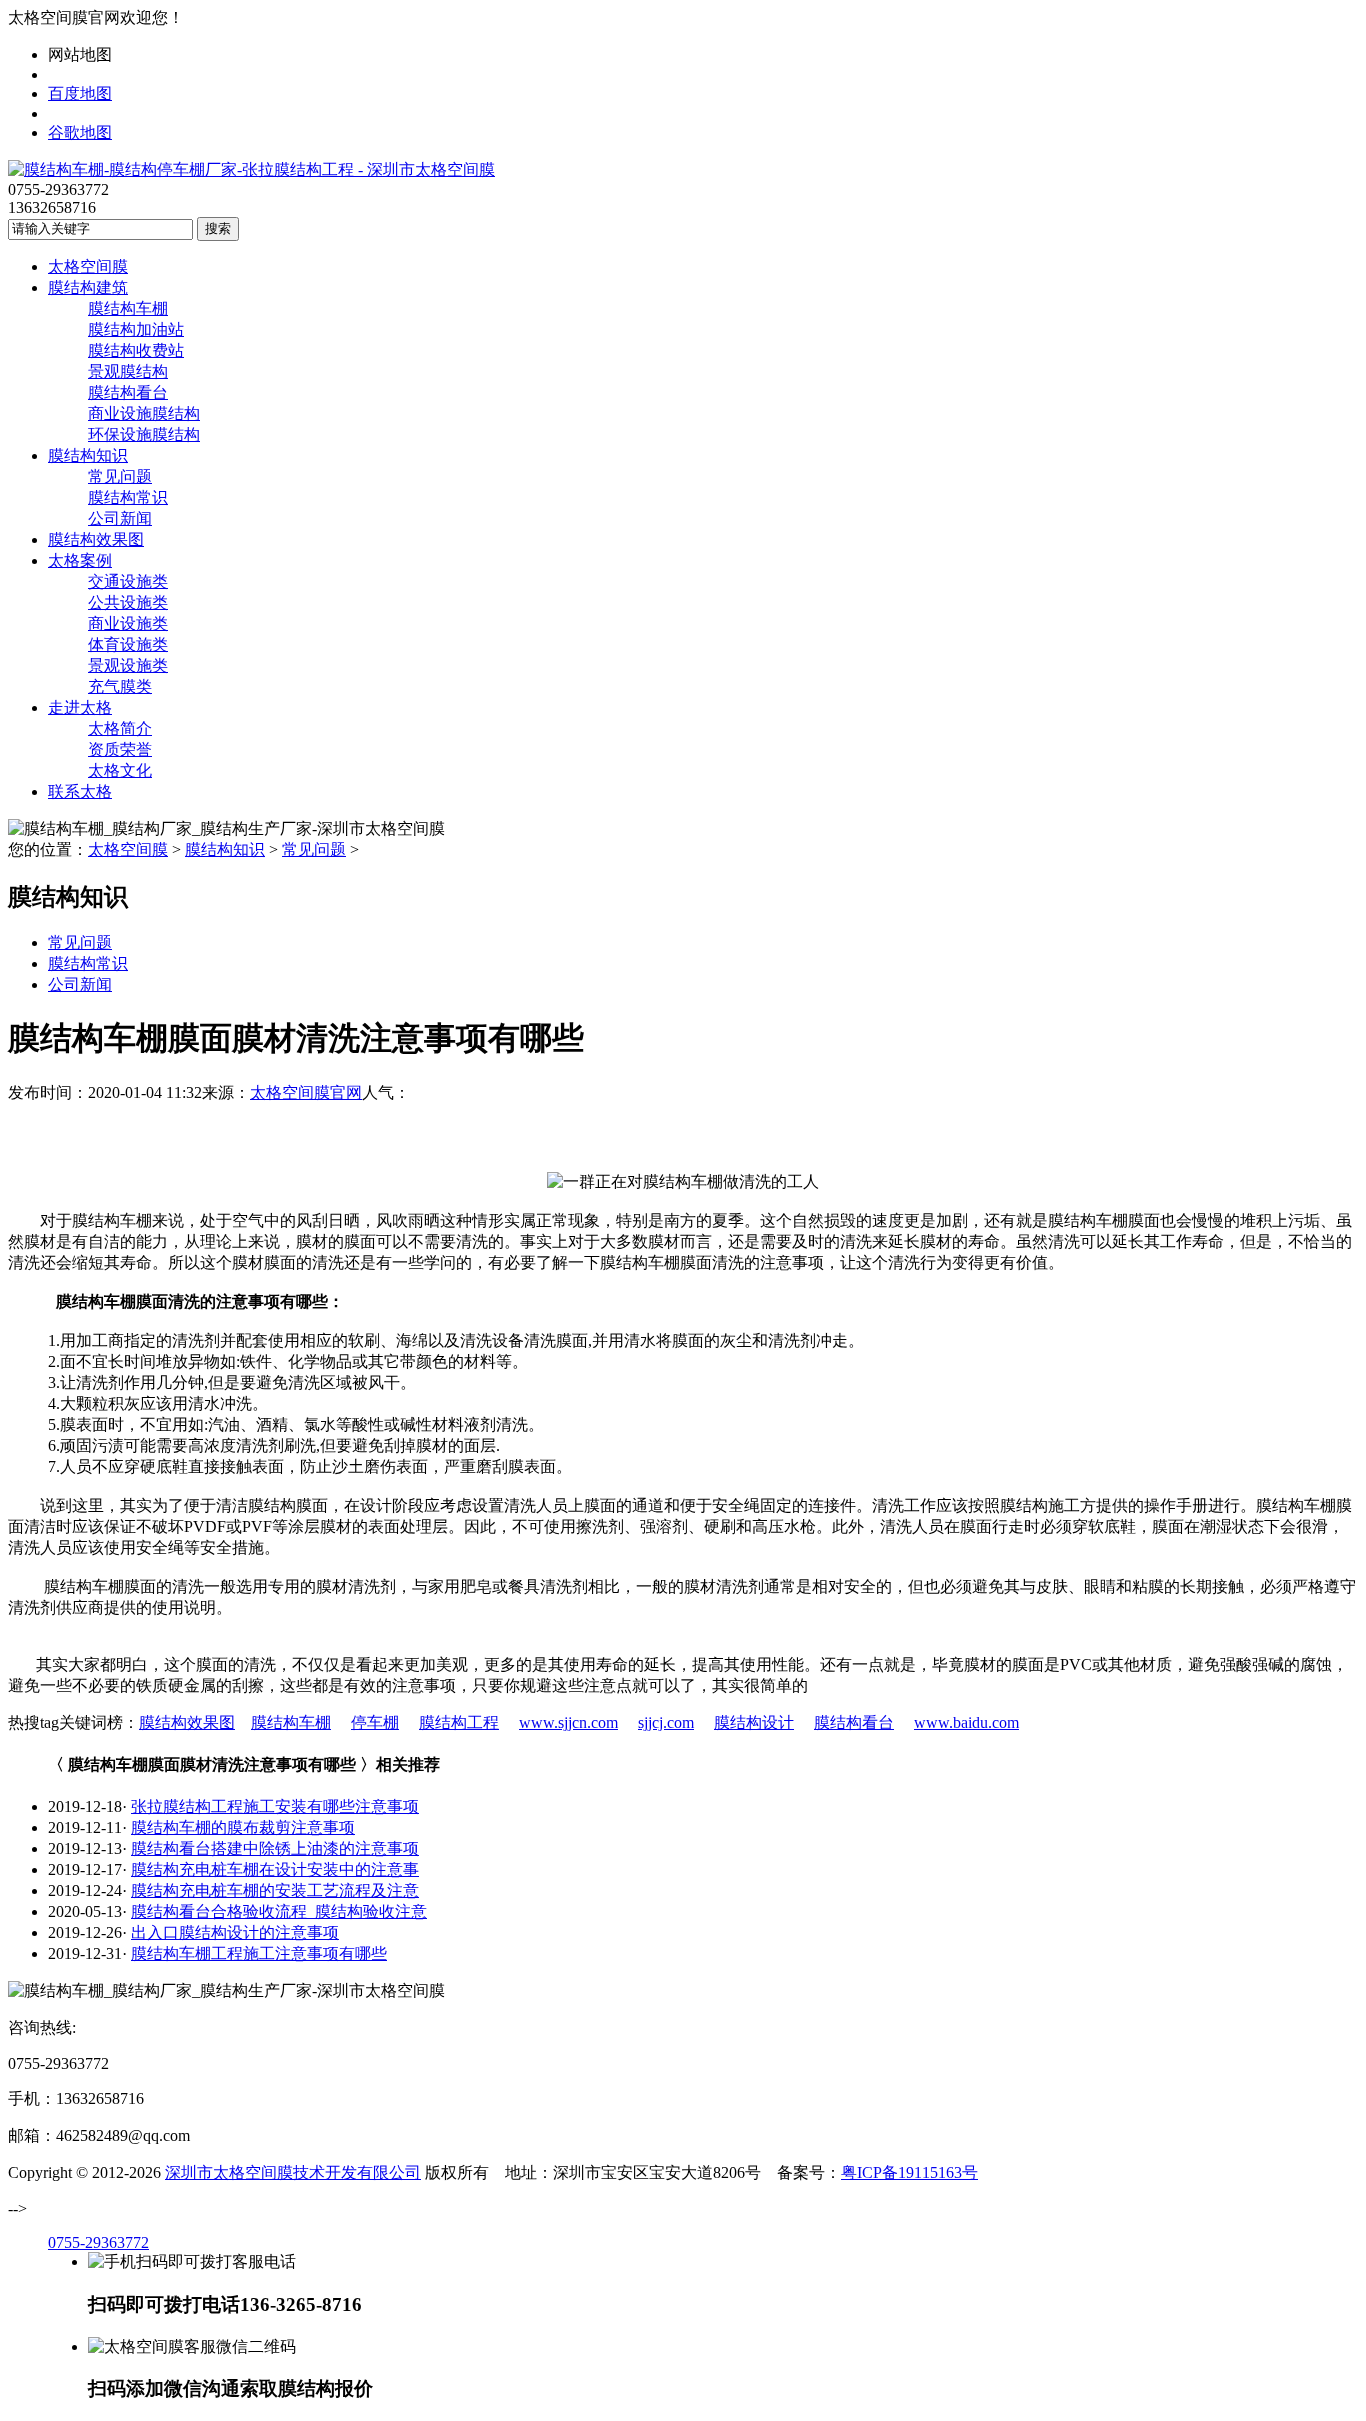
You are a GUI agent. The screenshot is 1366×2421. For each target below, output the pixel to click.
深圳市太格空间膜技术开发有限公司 (293, 2172)
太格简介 (120, 728)
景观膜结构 (128, 371)
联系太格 (80, 791)
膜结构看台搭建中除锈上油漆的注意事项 (275, 1848)
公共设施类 (128, 602)
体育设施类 (128, 644)
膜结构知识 (88, 455)
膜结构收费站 (136, 350)
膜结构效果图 (96, 539)
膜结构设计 (754, 1722)
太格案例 (80, 560)
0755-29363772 (98, 2242)
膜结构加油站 (136, 329)
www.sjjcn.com (568, 1722)
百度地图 (80, 93)
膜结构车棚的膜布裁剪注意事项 (243, 1827)
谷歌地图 (80, 132)
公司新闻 (120, 518)
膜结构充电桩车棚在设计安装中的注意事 (275, 1869)
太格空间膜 (88, 266)
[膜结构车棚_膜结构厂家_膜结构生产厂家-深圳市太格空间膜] (251, 169)
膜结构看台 (128, 392)
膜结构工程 (459, 1722)
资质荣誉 (120, 749)
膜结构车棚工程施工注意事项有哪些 (259, 1953)
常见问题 (120, 476)
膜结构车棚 (128, 308)
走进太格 (80, 707)
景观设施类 (128, 665)
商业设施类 (128, 623)
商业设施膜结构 (144, 413)
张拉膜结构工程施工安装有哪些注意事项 (275, 1806)
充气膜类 (120, 686)
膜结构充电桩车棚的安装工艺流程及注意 (275, 1890)
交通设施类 (128, 581)
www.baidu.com (966, 1722)
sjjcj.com (666, 1722)
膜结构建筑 (88, 287)
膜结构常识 (128, 497)
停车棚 (375, 1722)
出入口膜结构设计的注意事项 (235, 1932)
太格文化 (120, 770)
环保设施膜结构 (144, 434)
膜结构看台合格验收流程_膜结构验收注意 (279, 1911)
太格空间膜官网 (306, 1092)
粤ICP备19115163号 (909, 2172)
